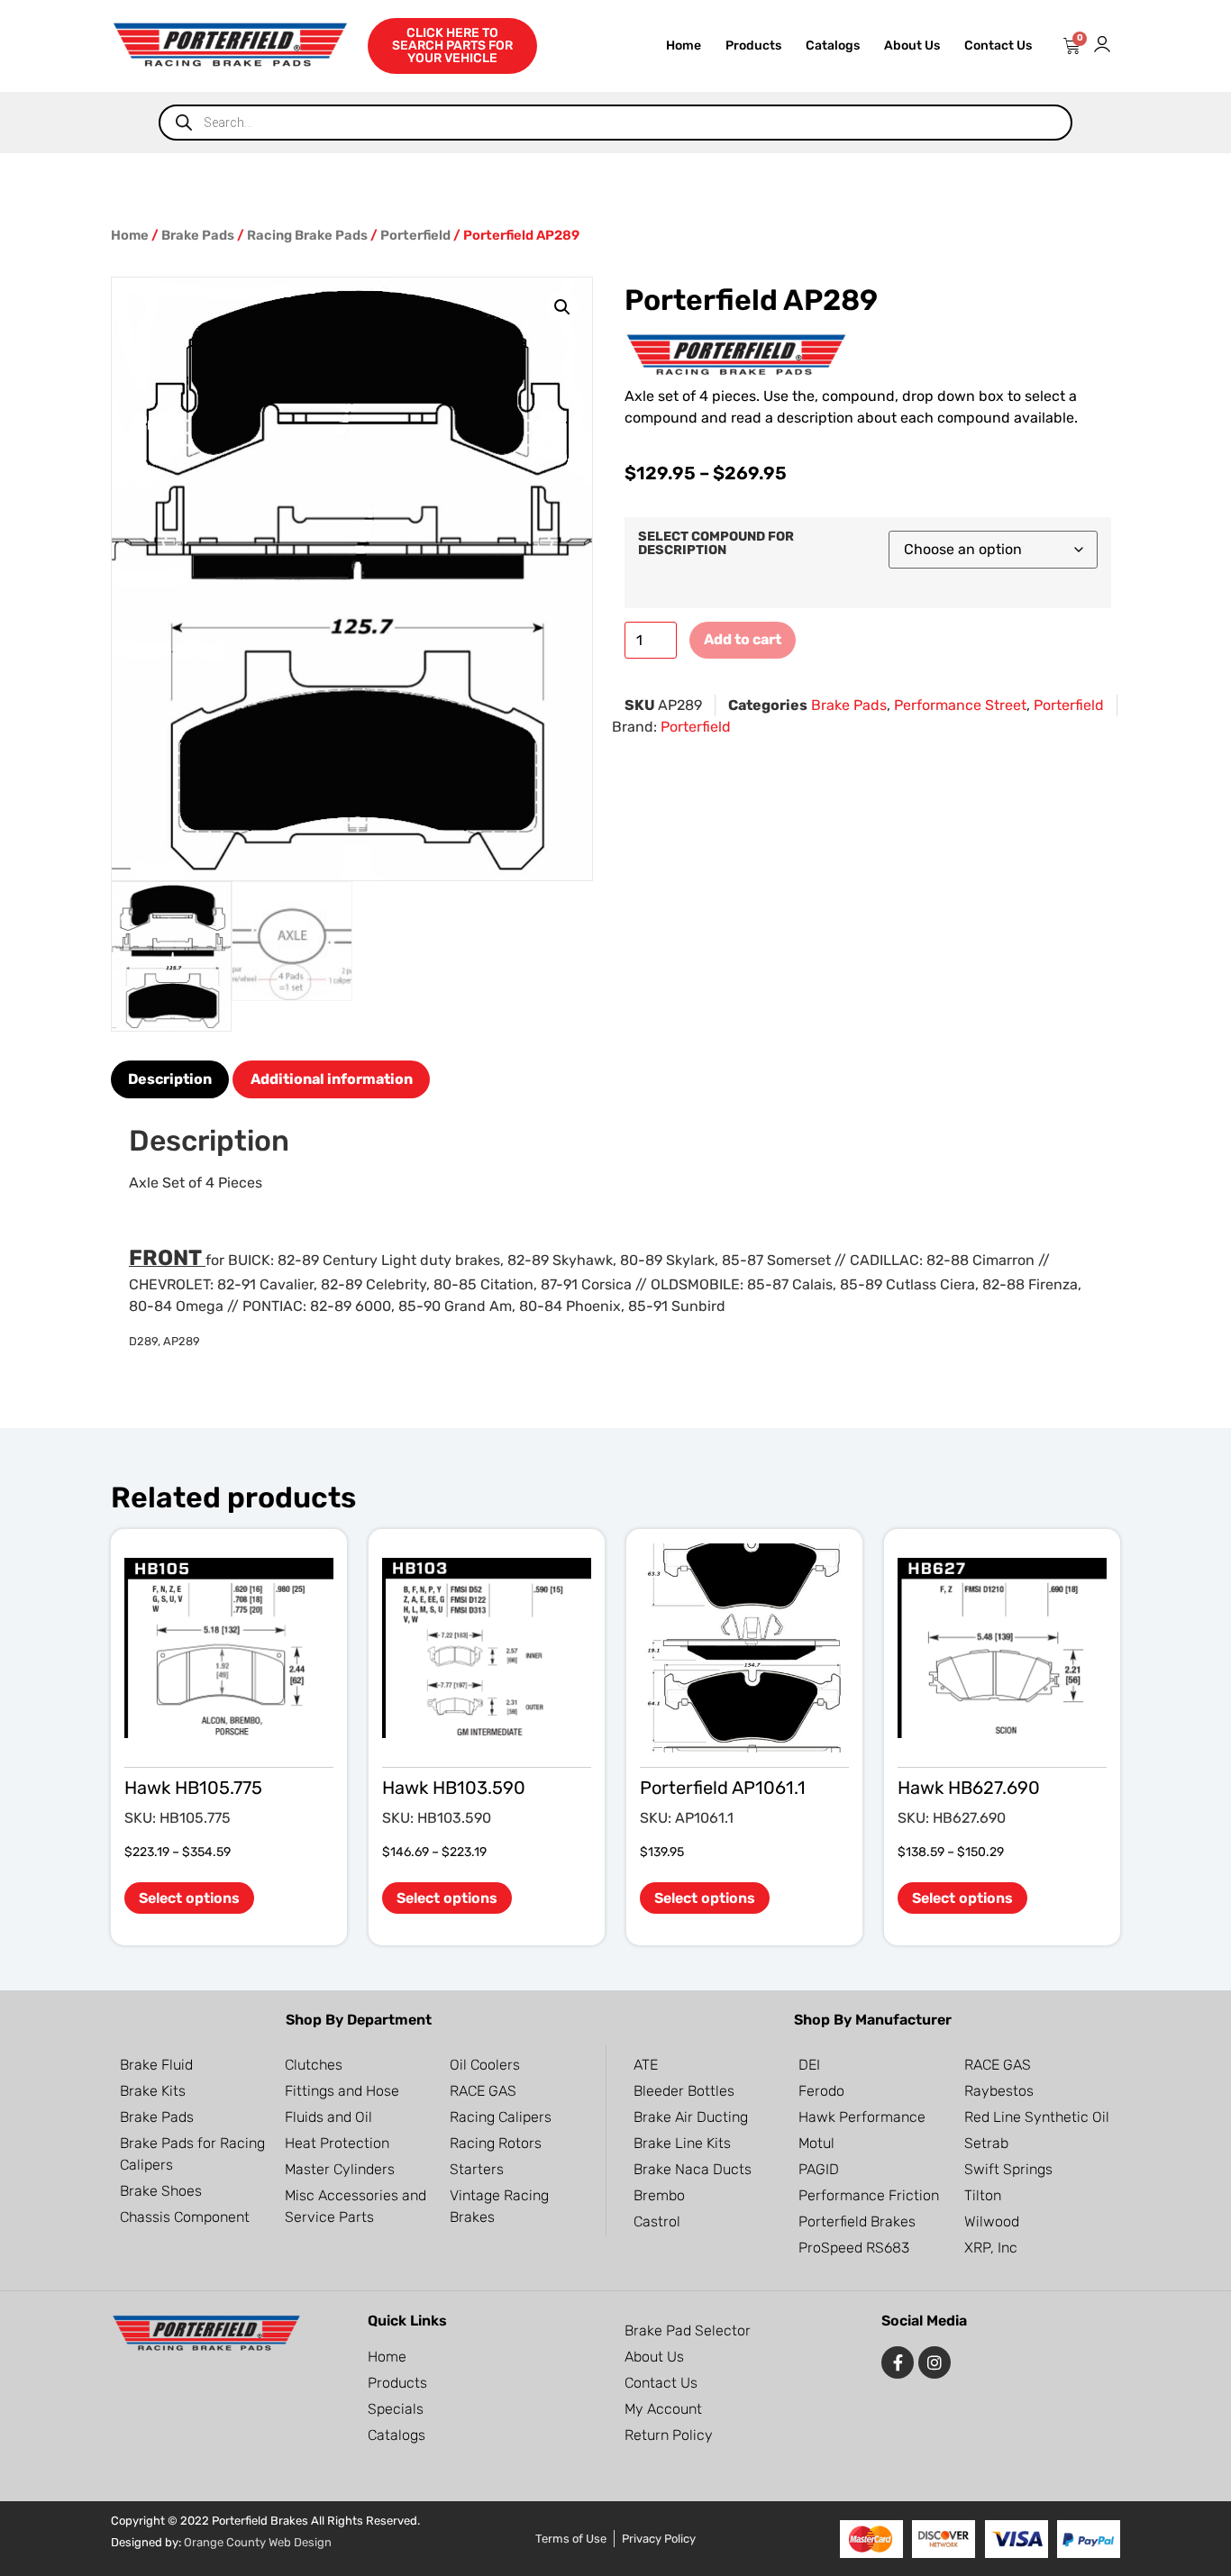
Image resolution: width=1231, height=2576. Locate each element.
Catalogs (833, 46)
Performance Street (960, 705)
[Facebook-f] (898, 2362)
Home (684, 46)
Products (753, 46)
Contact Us (998, 46)
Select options (189, 1898)
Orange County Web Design (258, 2542)
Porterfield (415, 235)
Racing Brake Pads (307, 235)
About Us (912, 46)
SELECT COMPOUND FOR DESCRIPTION (716, 544)
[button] (562, 307)
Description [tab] (170, 1079)
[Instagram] (935, 2362)
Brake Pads (198, 235)
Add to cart (743, 639)
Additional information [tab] (332, 1079)
